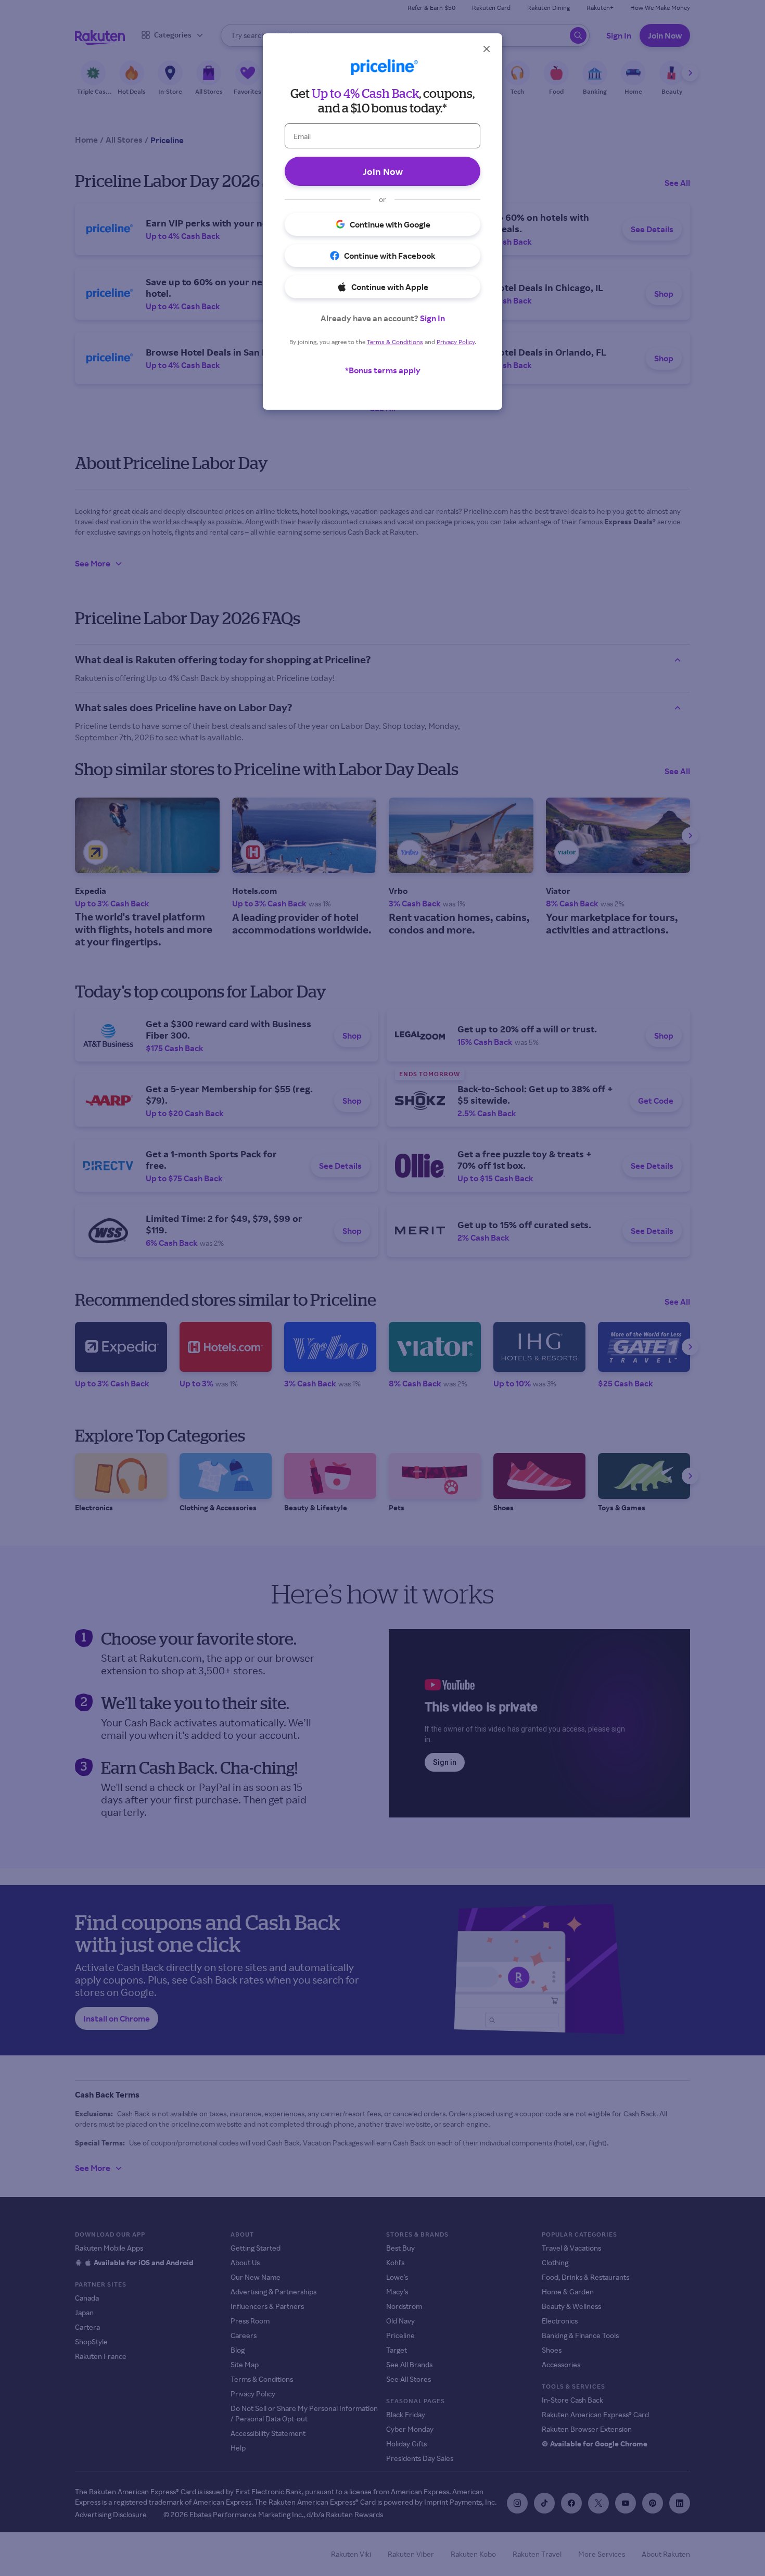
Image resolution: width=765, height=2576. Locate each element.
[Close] (487, 49)
